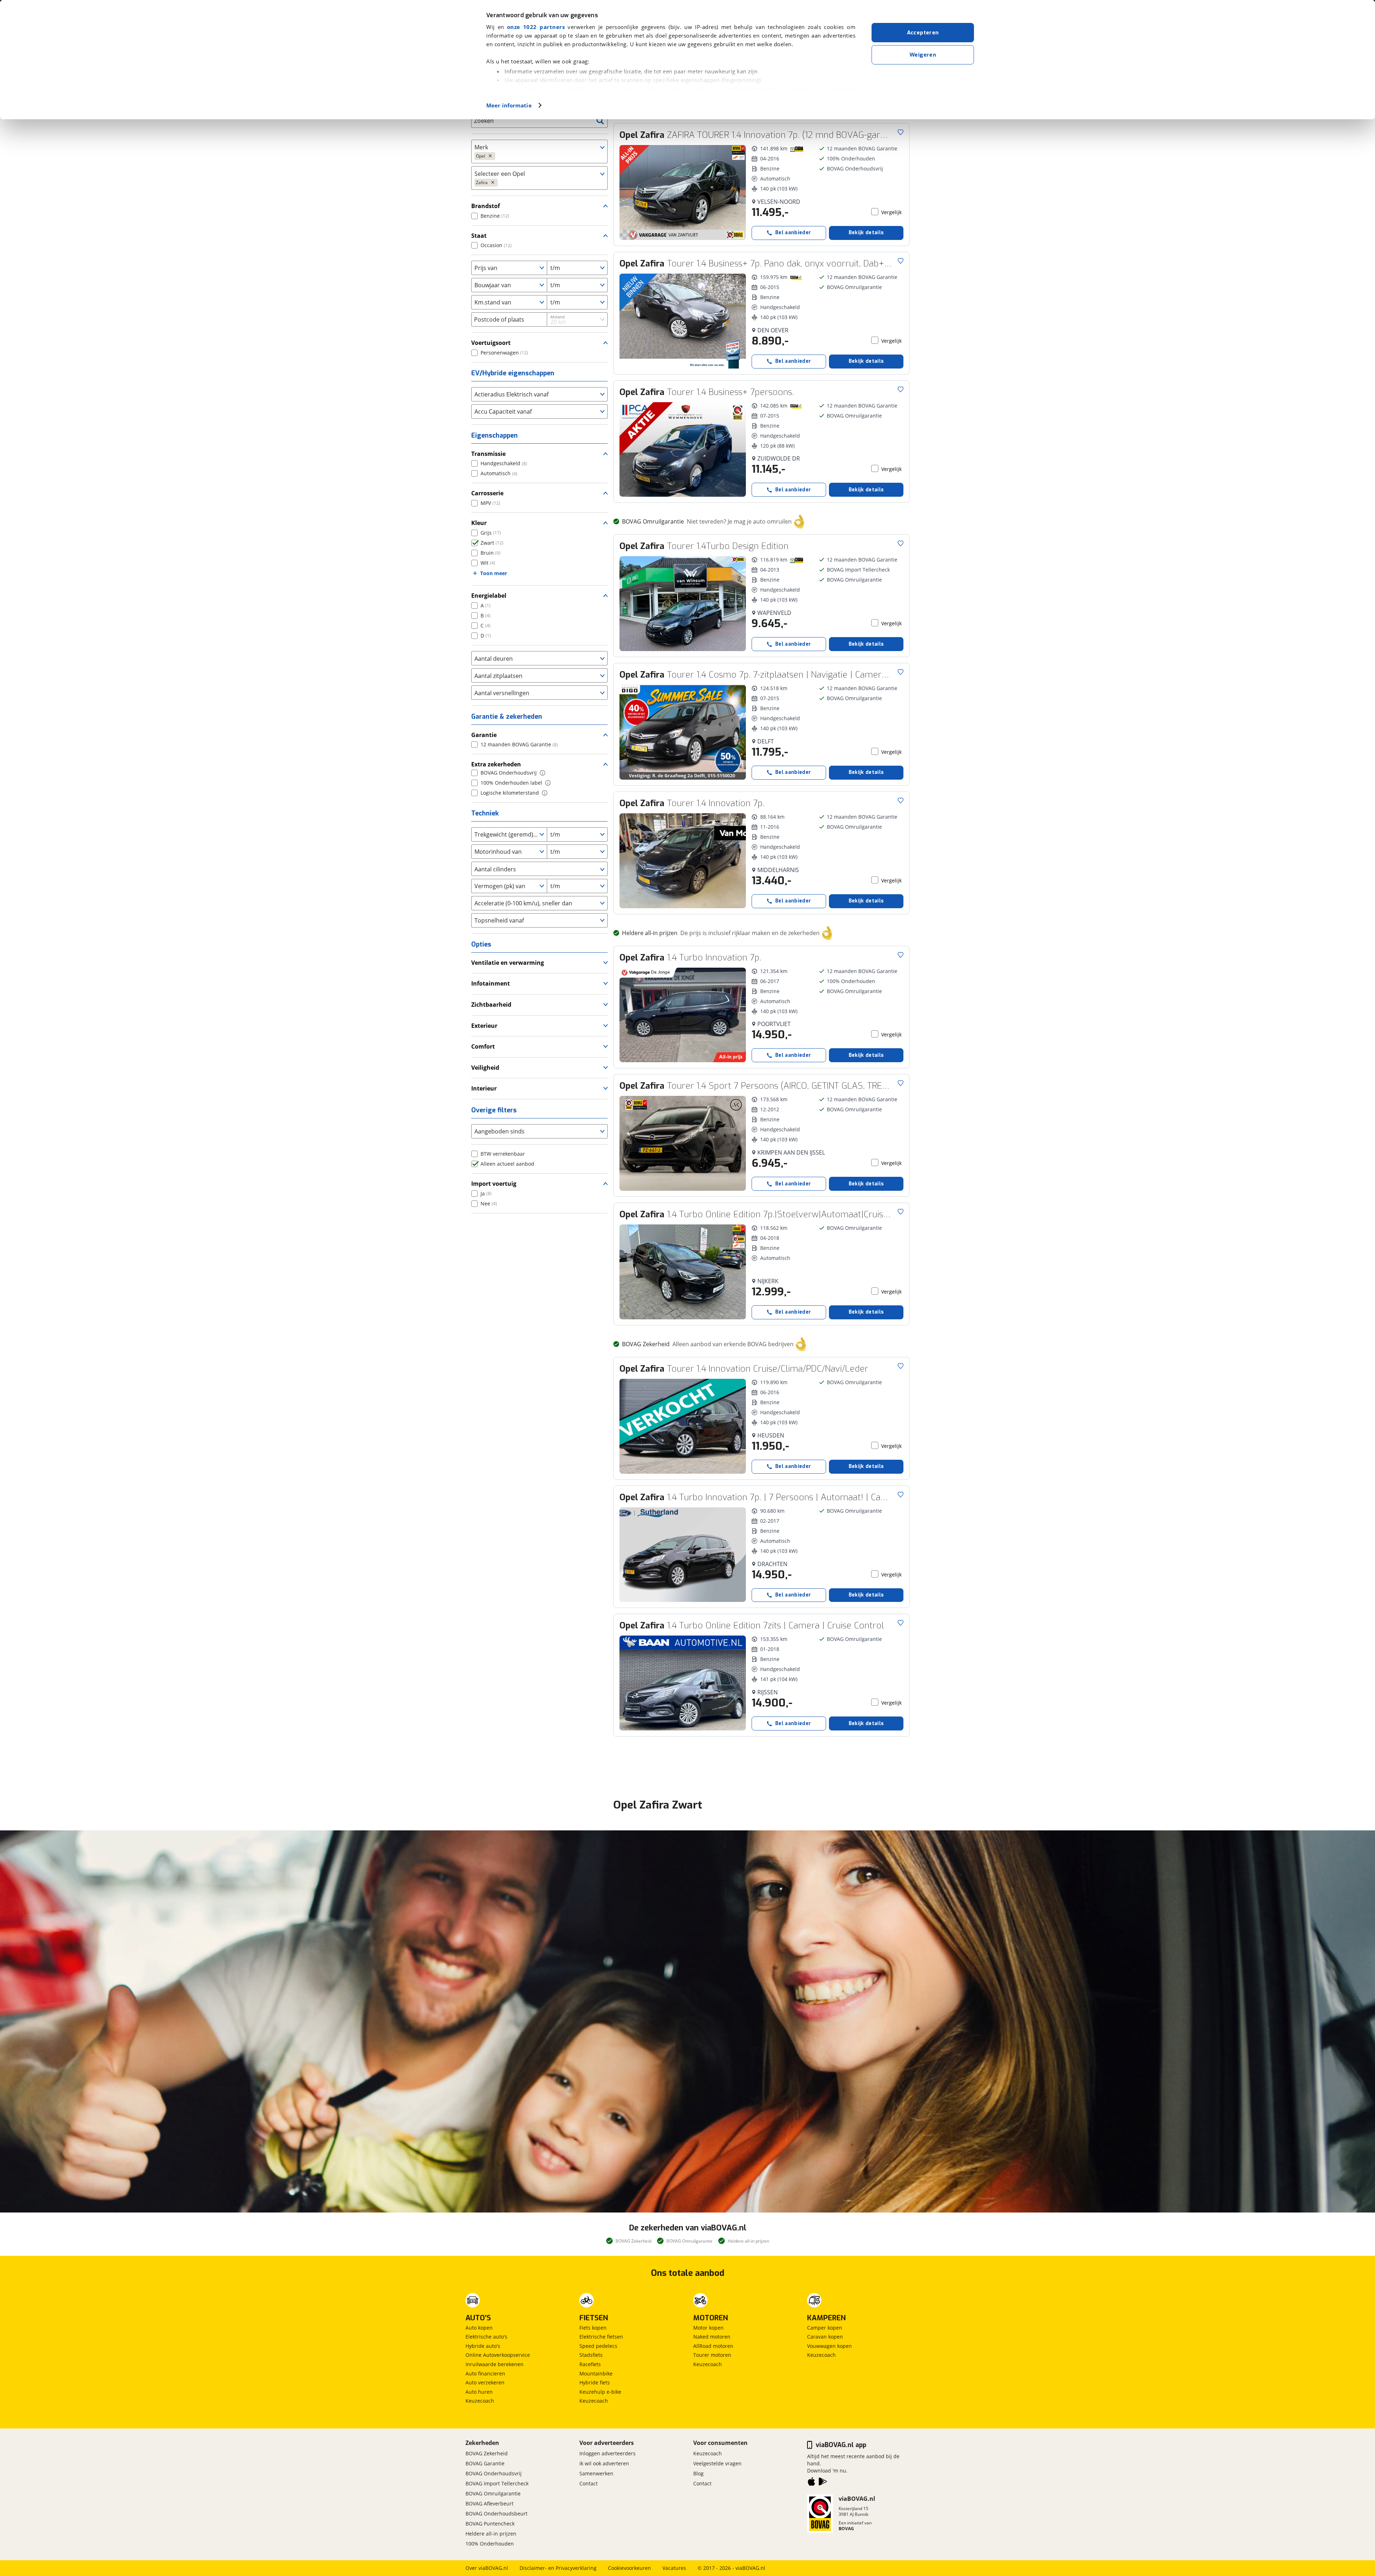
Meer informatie (509, 105)
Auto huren (479, 2392)
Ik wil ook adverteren (604, 2463)
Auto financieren (485, 2373)
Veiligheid (485, 1068)
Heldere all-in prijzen (491, 2534)
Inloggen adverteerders (607, 2453)
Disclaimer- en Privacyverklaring (558, 2568)
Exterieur (484, 1026)
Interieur (484, 1088)
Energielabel (489, 596)
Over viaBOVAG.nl (487, 2568)
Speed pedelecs (598, 2346)
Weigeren (923, 55)
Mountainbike (596, 2373)
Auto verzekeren (485, 2382)
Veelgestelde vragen (717, 2463)
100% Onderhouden (490, 2544)
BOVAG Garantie (485, 2463)
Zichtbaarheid (491, 1005)
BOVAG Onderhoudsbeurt (496, 2514)
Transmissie (488, 454)
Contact (588, 2483)
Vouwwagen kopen (829, 2346)
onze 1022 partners (536, 27)
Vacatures (674, 2568)
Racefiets (590, 2364)
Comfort (483, 1046)
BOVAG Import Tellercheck (497, 2483)
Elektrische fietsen (601, 2337)
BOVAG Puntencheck (490, 2524)
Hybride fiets (595, 2382)
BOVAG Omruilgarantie (493, 2493)
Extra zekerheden (496, 764)
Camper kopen (825, 2328)
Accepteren (923, 33)
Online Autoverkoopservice (498, 2355)
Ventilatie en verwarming (508, 963)
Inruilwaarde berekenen (494, 2364)
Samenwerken (596, 2473)
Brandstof (486, 206)
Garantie (484, 735)
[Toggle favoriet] (901, 132)
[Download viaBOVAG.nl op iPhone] (811, 2483)
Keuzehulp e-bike (600, 2392)
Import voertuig (494, 1184)
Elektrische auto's (486, 2337)
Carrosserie (487, 493)
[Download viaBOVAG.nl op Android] (823, 2483)
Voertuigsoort (491, 343)
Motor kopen (708, 2328)
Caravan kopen (825, 2337)
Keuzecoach (480, 2401)
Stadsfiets (591, 2355)
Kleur (479, 523)
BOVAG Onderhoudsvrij (494, 2473)
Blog (698, 2473)
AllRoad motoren (713, 2346)
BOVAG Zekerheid (487, 2453)
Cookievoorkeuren (629, 2568)
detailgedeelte (759, 90)
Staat (479, 236)
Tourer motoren (712, 2355)
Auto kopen (479, 2328)
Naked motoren (712, 2337)
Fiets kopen (593, 2328)
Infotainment (491, 983)
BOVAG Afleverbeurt (489, 2503)
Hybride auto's (483, 2346)
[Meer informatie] (542, 773)
